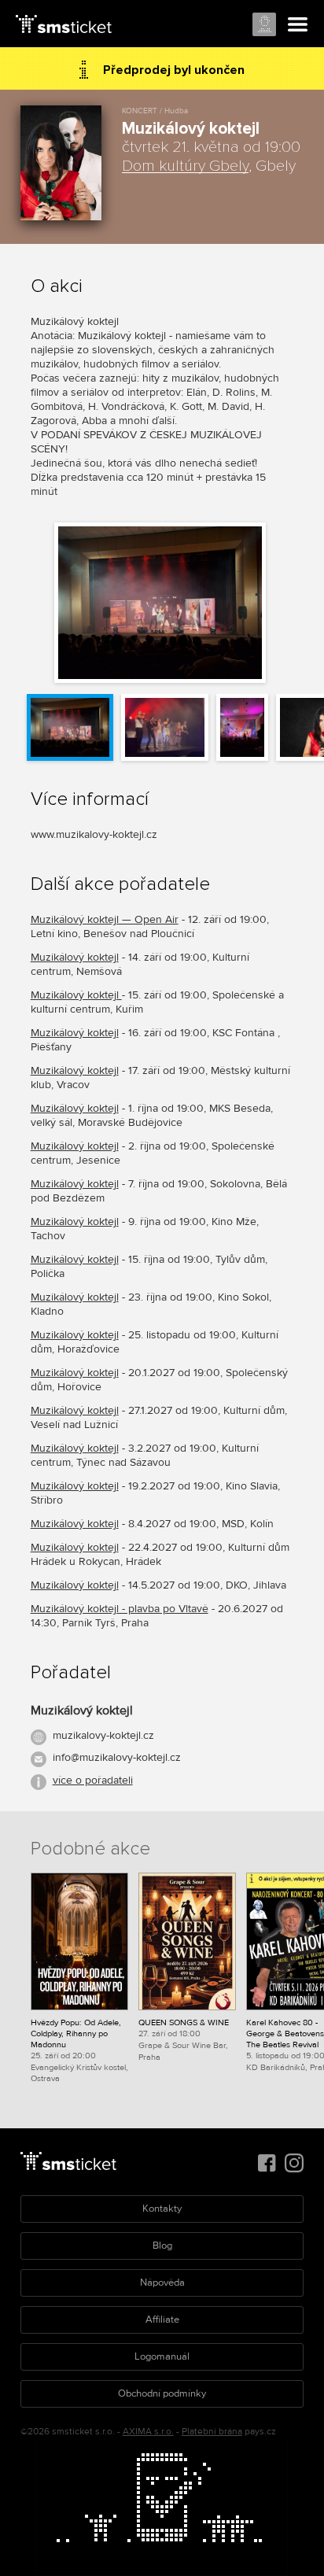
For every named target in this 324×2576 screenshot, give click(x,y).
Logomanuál (162, 2356)
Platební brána (212, 2432)
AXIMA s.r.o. (148, 2432)
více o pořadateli (93, 1780)
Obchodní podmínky (162, 2393)
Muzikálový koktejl (75, 957)
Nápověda (162, 2283)
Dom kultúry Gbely (185, 166)
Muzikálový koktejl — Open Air (105, 919)
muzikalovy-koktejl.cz (103, 1735)
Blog (162, 2246)
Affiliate (162, 2320)
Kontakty (162, 2209)
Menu (298, 25)
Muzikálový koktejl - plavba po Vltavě (120, 1609)
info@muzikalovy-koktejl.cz (117, 1757)
